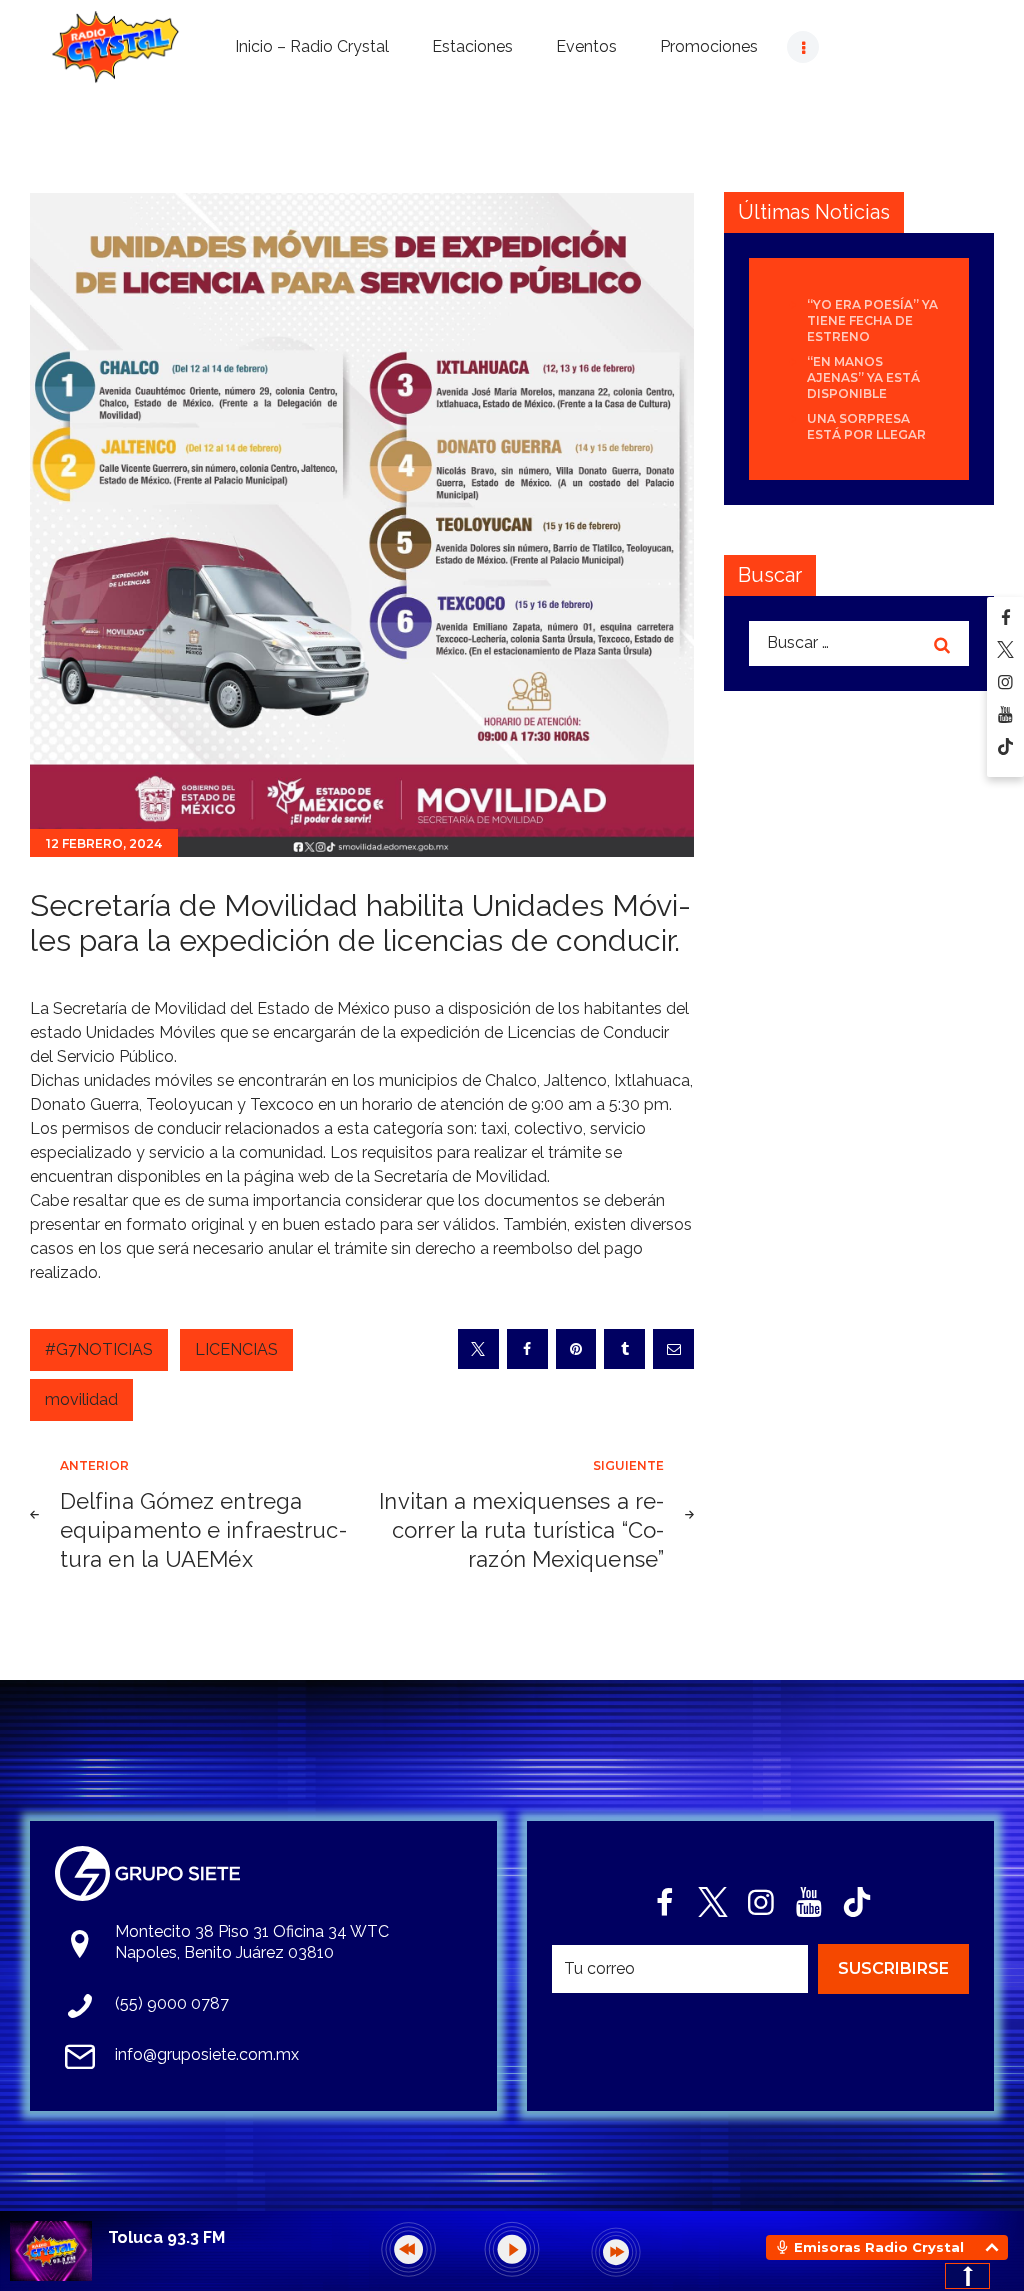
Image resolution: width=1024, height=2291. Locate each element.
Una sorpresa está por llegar (866, 426)
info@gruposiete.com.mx (207, 2054)
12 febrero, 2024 (104, 843)
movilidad (81, 1399)
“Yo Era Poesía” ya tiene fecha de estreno (872, 320)
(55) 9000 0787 (172, 2003)
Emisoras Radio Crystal (879, 2247)
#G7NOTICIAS (99, 1349)
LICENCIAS (236, 1349)
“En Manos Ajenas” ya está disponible (863, 377)
